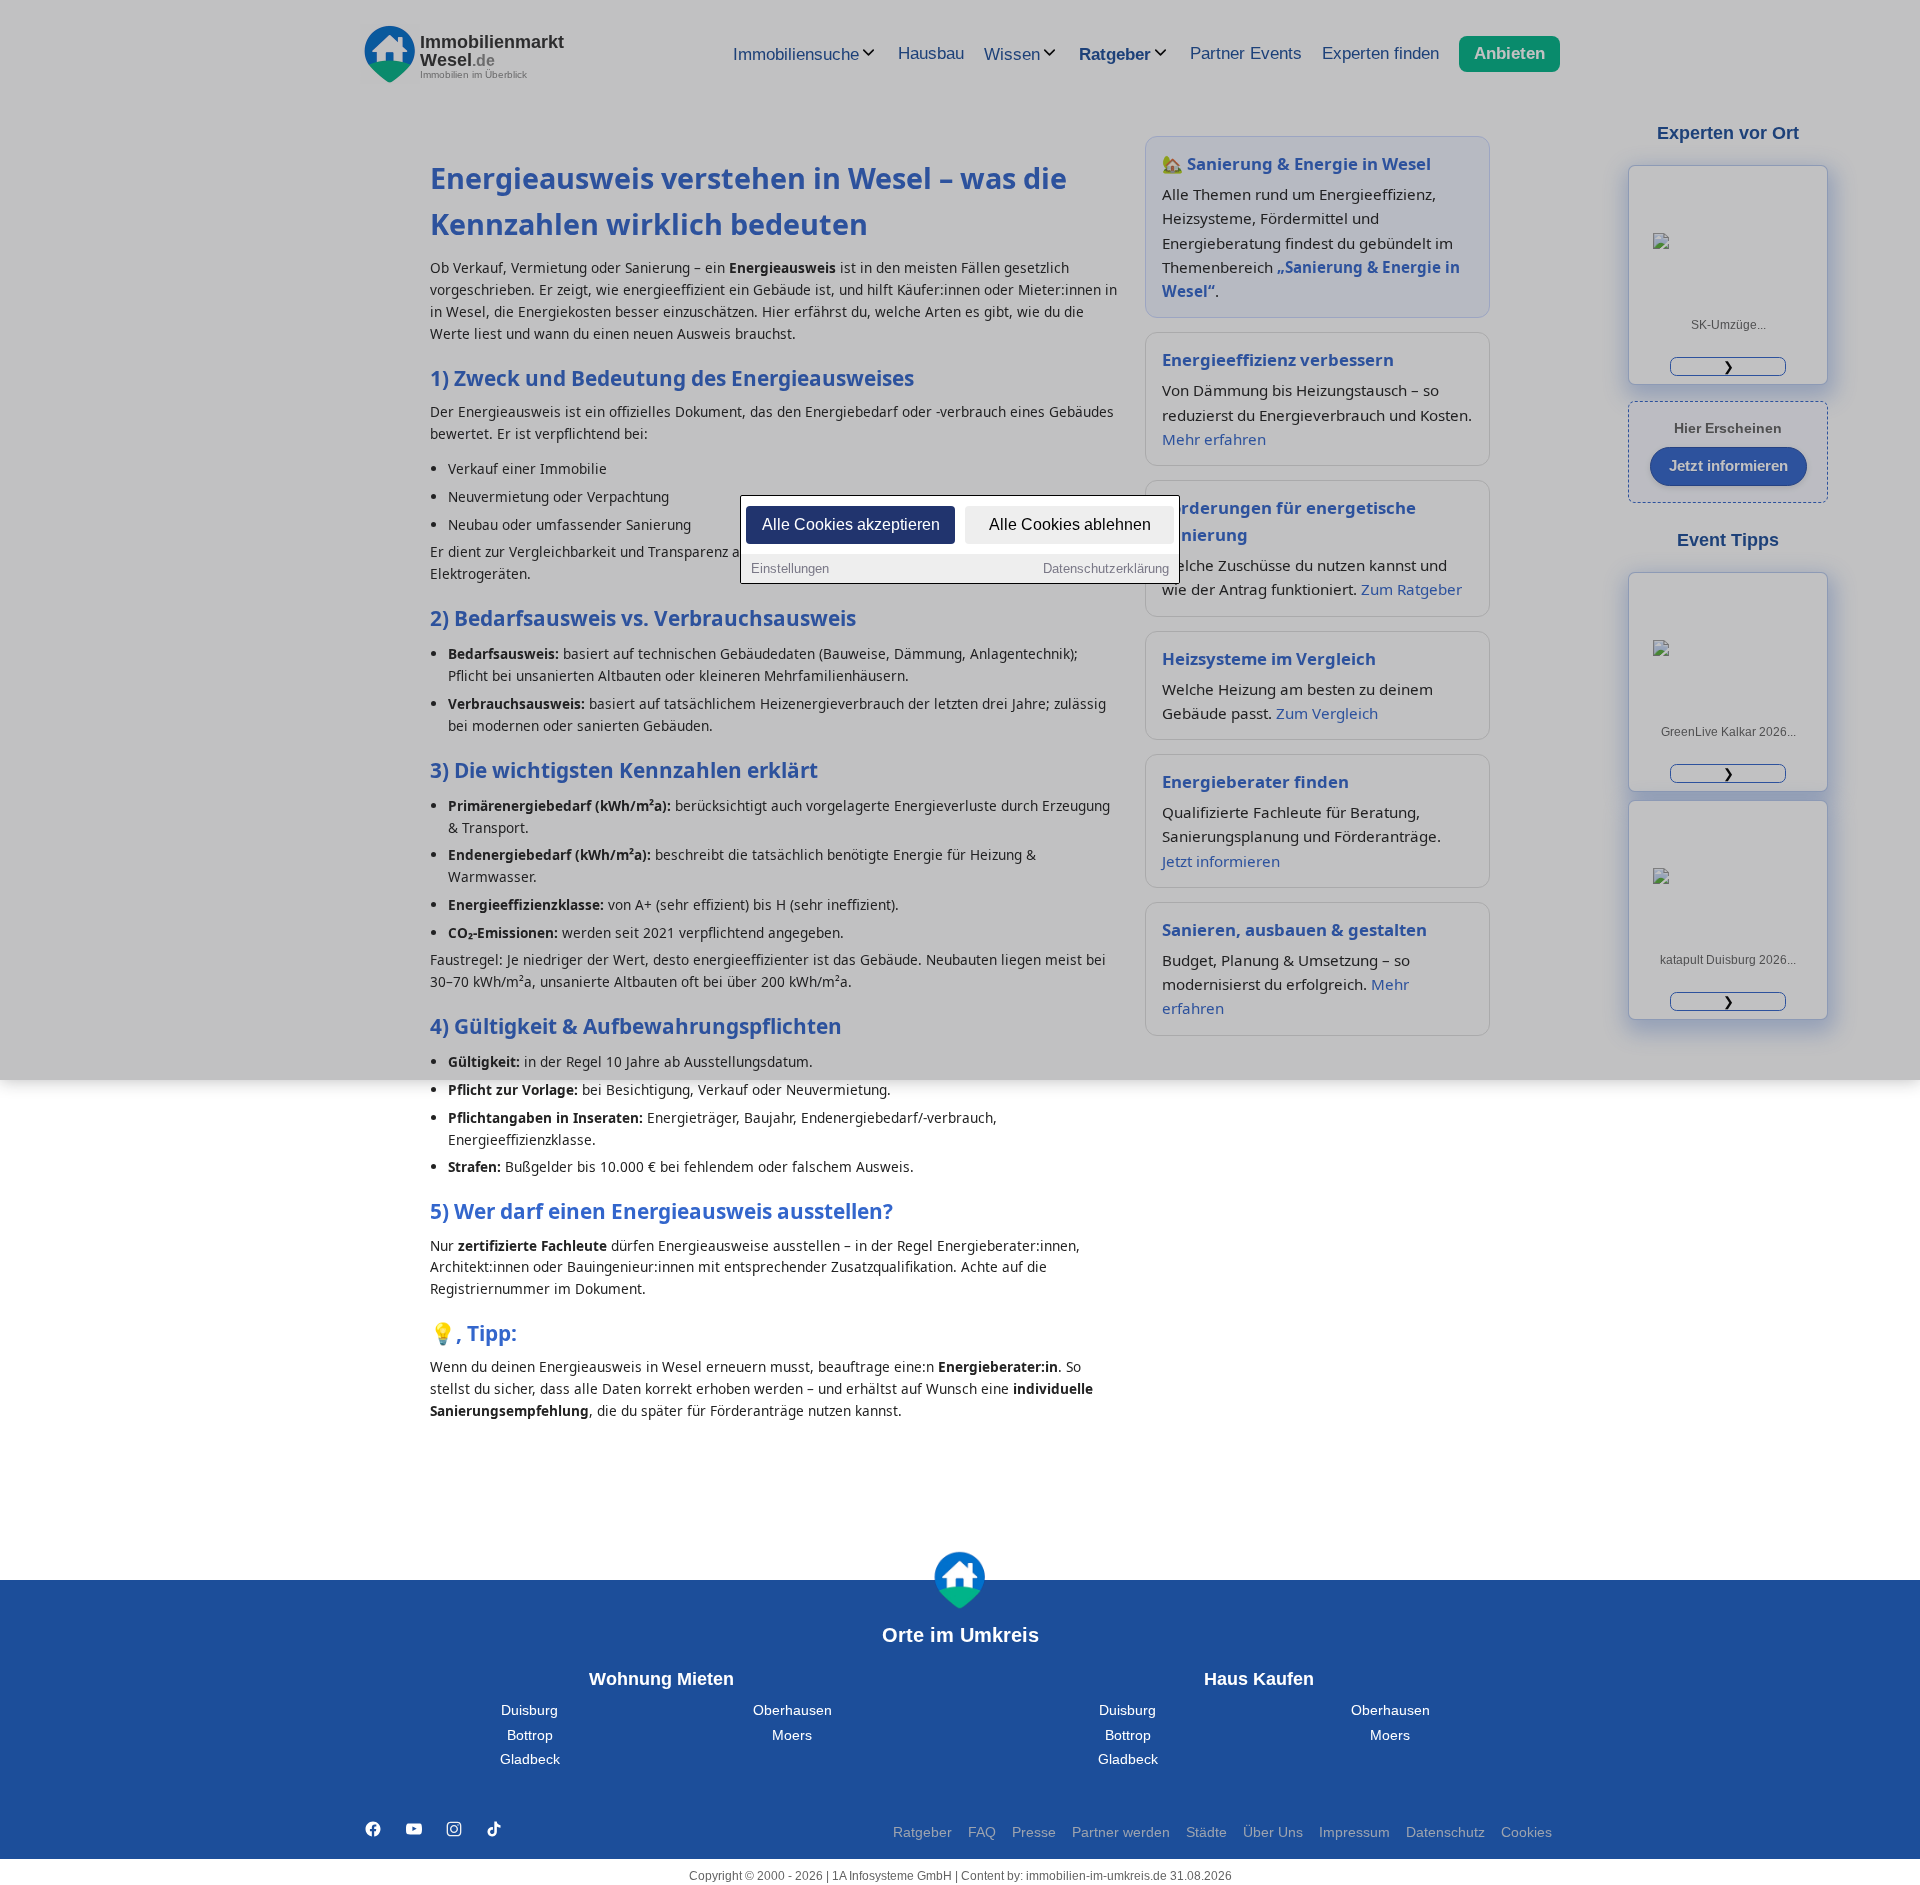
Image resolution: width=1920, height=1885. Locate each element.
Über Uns (1273, 1832)
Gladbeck (530, 1759)
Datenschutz (1445, 1832)
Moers (792, 1735)
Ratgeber (922, 1832)
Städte (1206, 1832)
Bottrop (530, 1735)
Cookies (1526, 1832)
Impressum (1354, 1832)
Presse (1034, 1832)
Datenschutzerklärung (1106, 568)
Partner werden (1121, 1832)
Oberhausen (792, 1710)
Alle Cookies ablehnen (1070, 524)
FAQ (982, 1832)
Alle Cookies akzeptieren (851, 524)
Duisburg (529, 1710)
